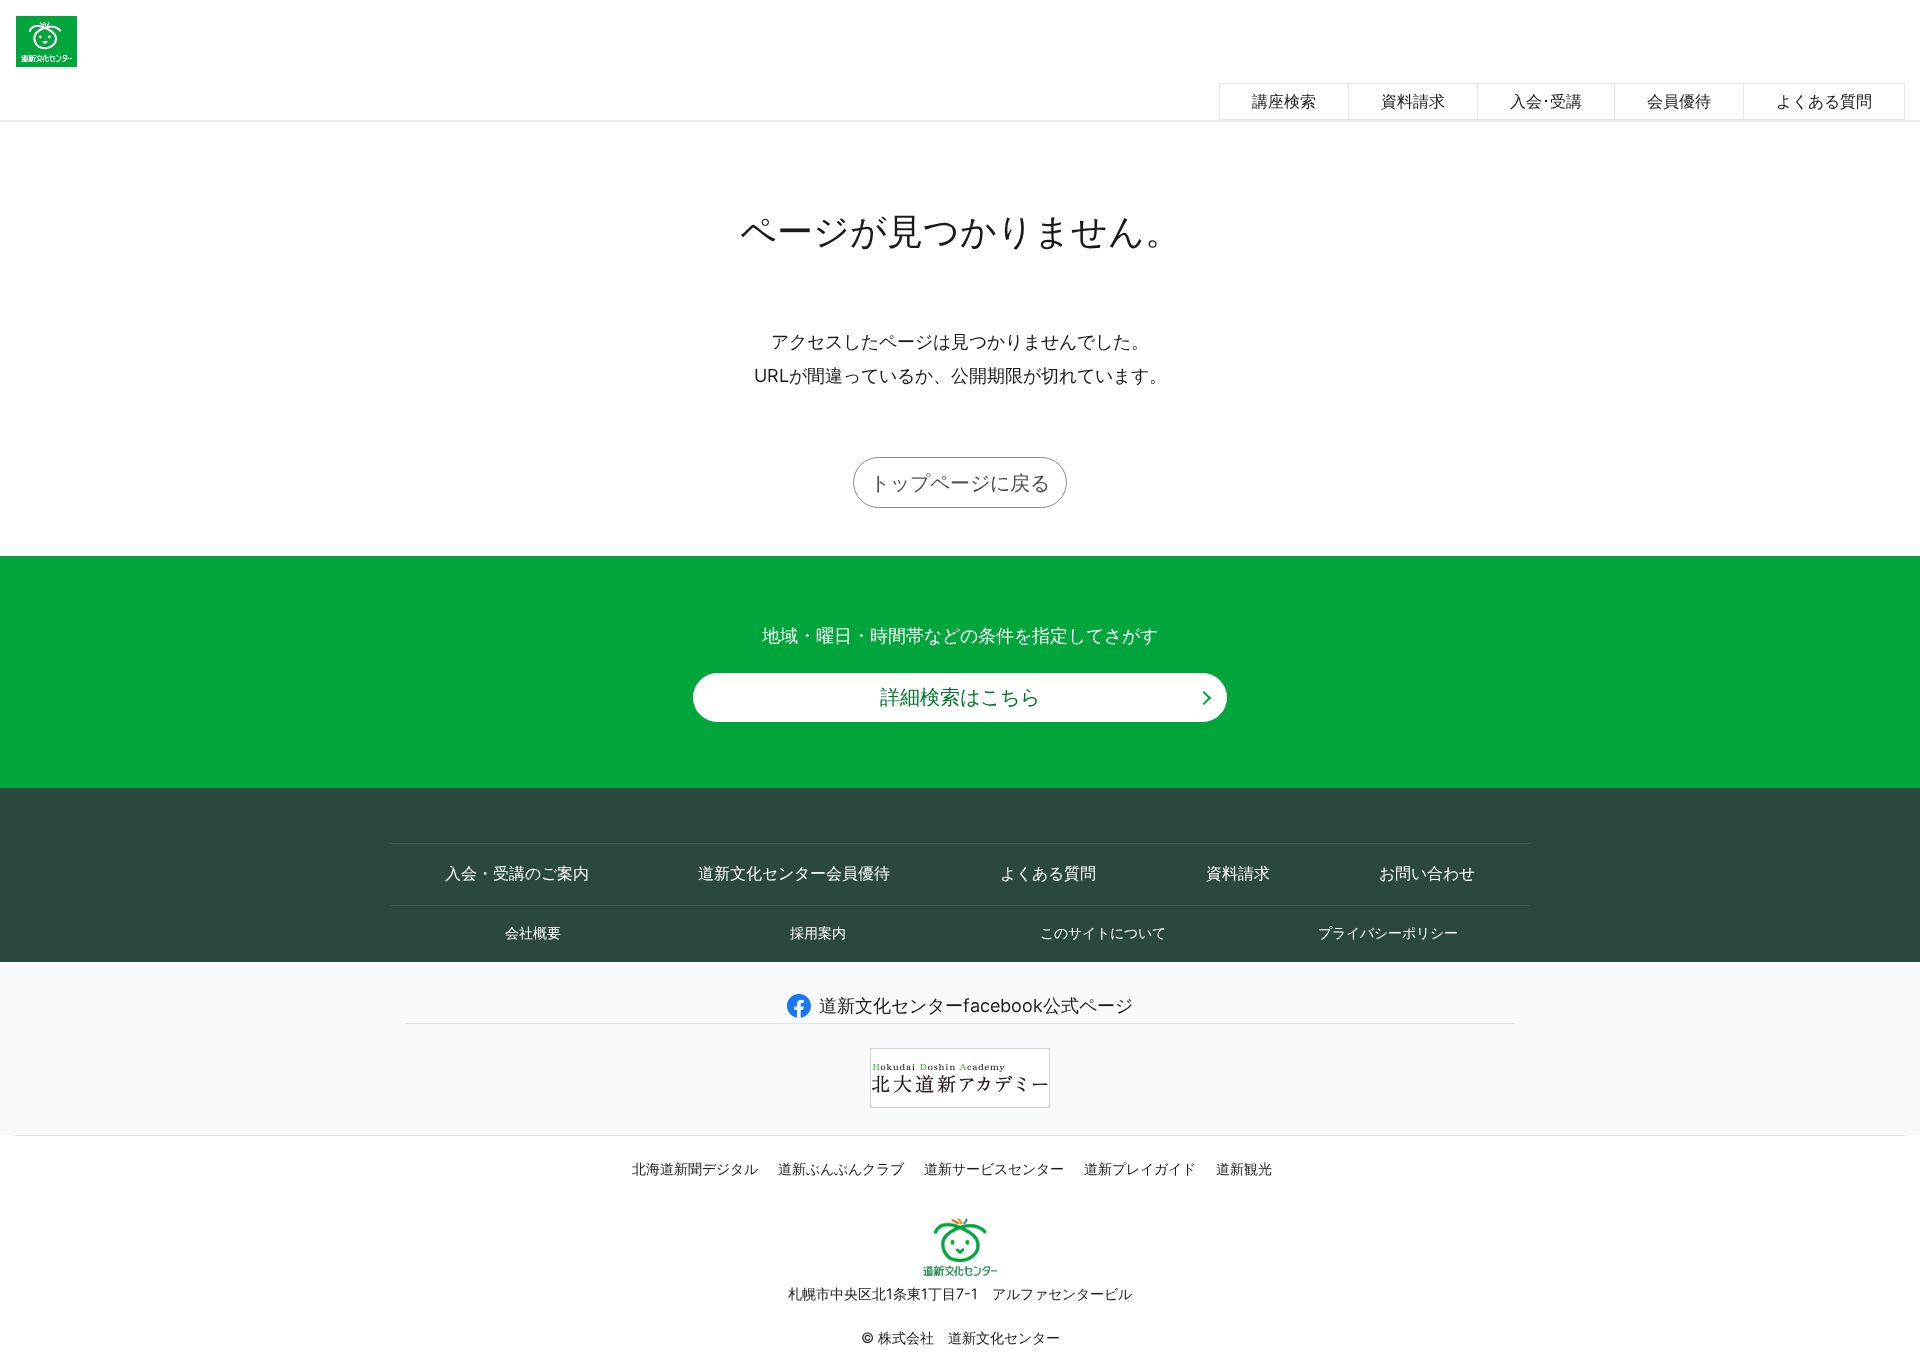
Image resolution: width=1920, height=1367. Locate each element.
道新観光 (1244, 1169)
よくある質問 (1824, 101)
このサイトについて (1103, 932)
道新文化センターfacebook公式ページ (976, 1005)
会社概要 (533, 932)
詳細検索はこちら (960, 696)
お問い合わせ (1427, 873)
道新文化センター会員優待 (794, 873)
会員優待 (1679, 101)
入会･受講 (1546, 101)
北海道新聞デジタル (695, 1169)
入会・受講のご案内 (517, 873)
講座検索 (1284, 101)
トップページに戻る (960, 482)
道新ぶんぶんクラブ (841, 1169)
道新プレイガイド (1140, 1169)
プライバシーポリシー (1388, 932)
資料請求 (1413, 101)
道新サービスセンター (994, 1169)
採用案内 (818, 932)
